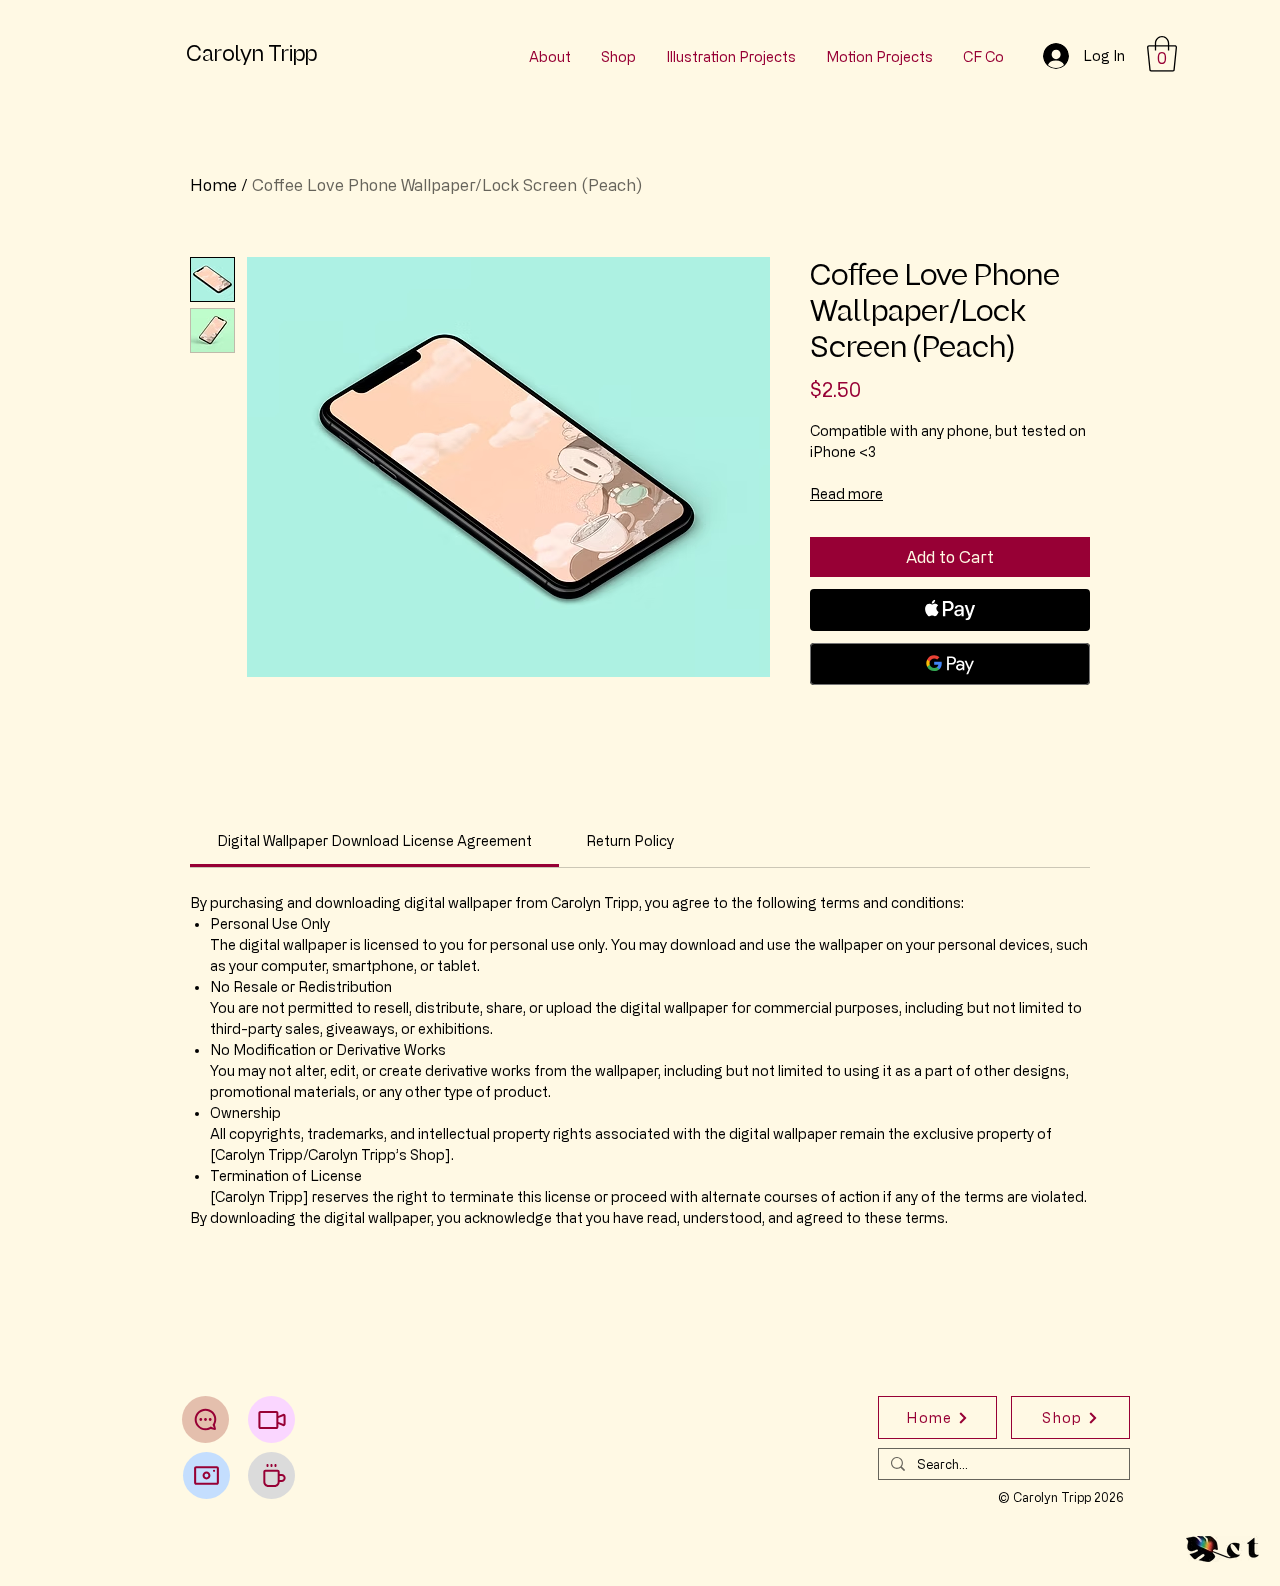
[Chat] (205, 1419)
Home (213, 185)
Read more (846, 493)
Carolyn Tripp (251, 54)
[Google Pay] (950, 664)
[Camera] (206, 1475)
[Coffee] (271, 1475)
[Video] (271, 1419)
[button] (1162, 54)
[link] (374, 840)
